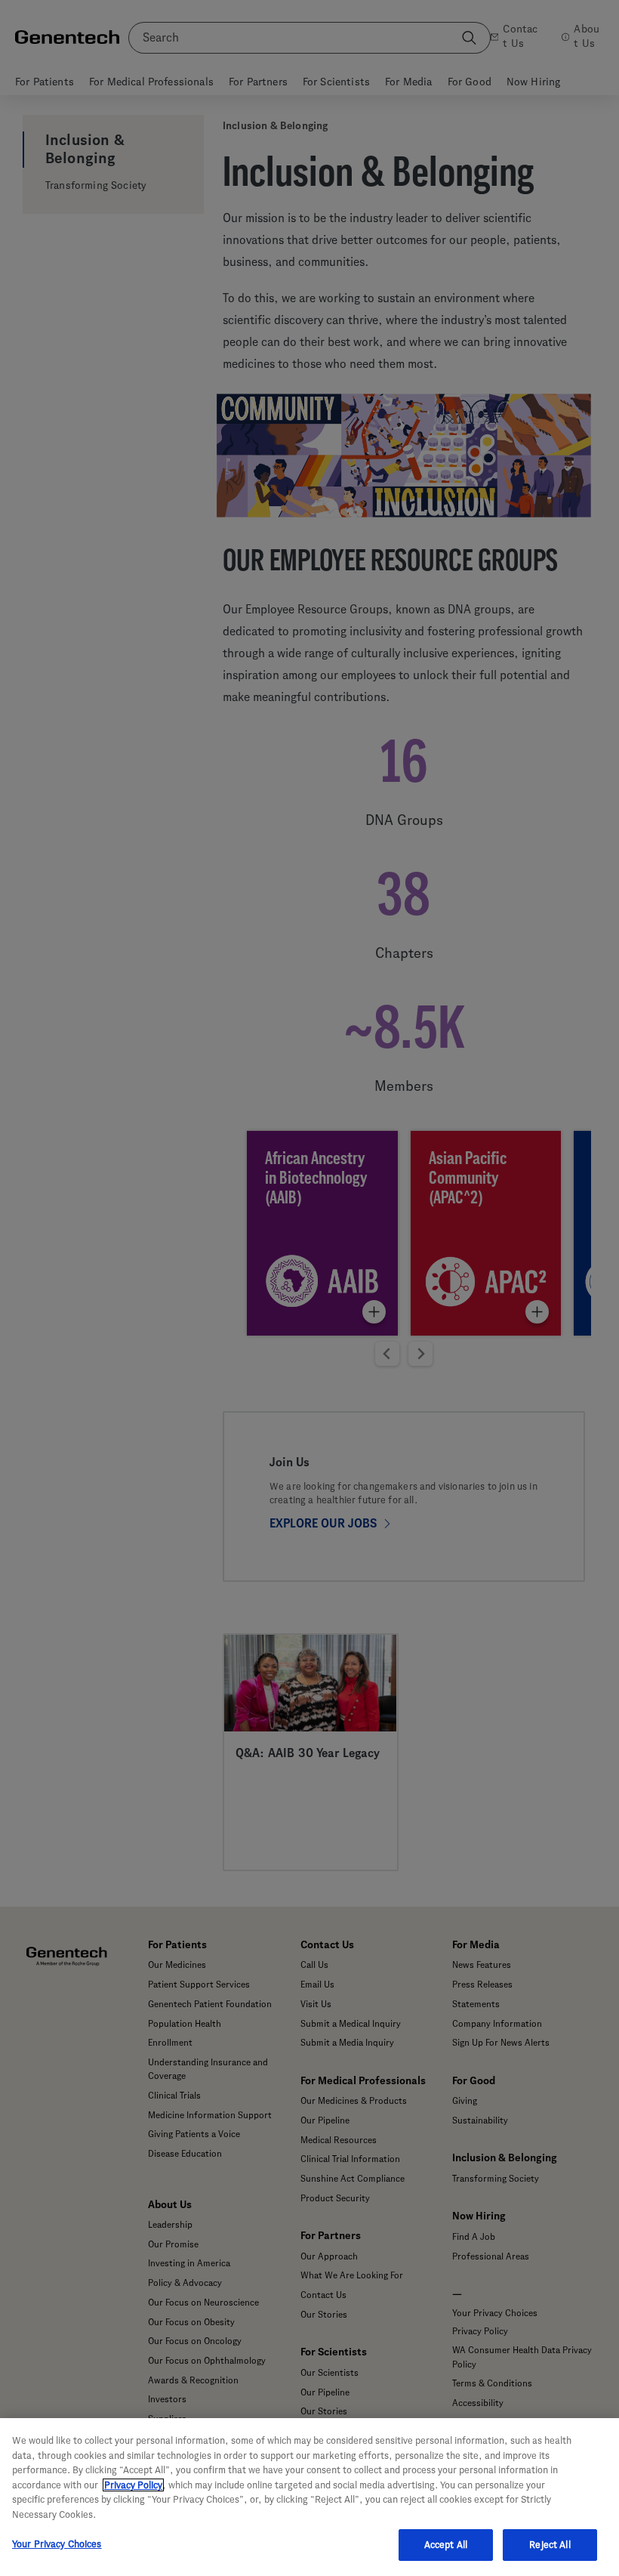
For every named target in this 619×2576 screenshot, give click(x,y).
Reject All (550, 2545)
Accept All (446, 2545)
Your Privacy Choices (57, 2544)
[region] (309, 2497)
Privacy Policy (133, 2485)
